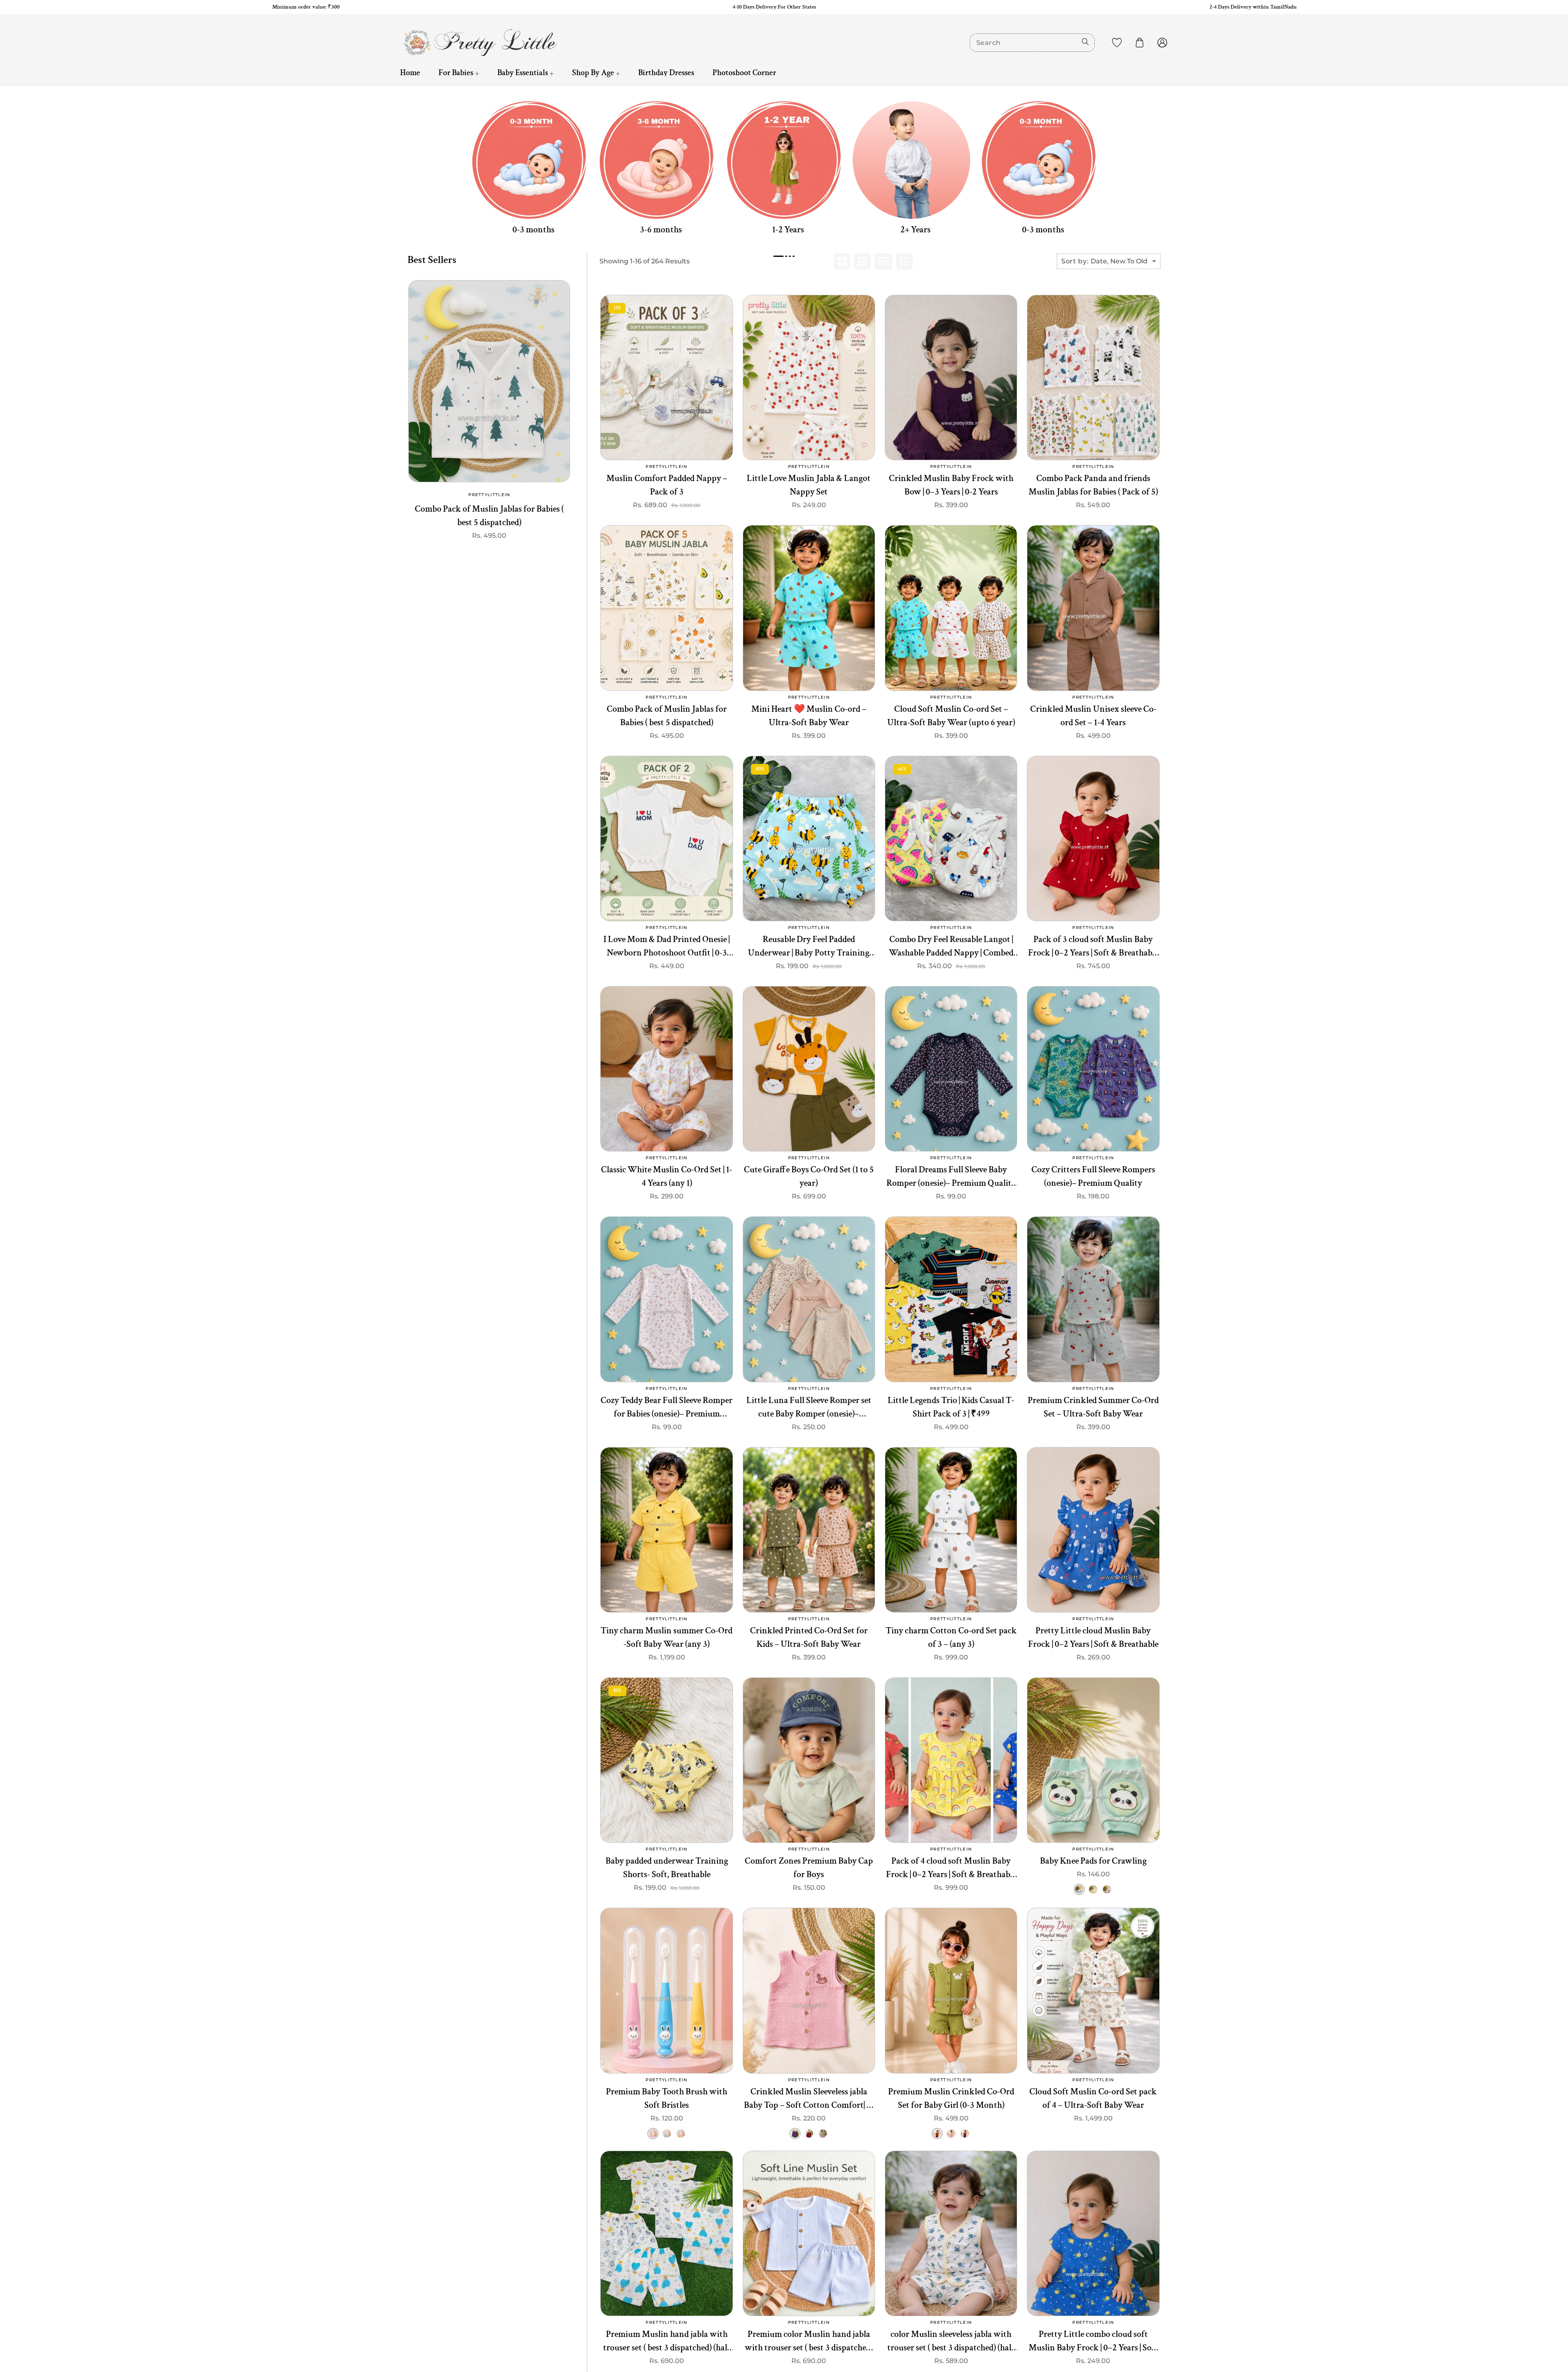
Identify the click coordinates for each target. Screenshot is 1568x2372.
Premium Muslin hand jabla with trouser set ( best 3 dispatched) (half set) (667, 2341)
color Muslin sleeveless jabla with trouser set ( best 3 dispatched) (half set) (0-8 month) (951, 2341)
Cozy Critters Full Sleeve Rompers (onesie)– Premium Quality (1093, 1176)
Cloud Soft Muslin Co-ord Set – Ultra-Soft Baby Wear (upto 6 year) (951, 716)
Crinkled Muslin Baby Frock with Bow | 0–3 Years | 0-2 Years (951, 485)
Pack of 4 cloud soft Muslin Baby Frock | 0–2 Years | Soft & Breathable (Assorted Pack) (951, 1868)
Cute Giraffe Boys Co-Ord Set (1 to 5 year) (809, 1176)
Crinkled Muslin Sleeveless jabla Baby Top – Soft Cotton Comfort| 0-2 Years (809, 2099)
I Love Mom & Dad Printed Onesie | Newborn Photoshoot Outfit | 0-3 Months (667, 947)
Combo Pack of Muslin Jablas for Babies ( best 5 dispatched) (489, 516)
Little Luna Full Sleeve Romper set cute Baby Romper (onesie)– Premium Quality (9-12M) (809, 1408)
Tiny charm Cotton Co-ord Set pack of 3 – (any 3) (951, 1637)
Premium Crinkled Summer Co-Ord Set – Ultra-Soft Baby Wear (1093, 1407)
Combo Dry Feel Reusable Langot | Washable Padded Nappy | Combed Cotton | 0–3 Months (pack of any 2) (951, 947)
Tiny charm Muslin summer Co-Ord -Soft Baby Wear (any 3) (667, 1637)
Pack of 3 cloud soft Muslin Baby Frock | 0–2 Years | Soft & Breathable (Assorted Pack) (1093, 947)
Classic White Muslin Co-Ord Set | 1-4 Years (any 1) (667, 1176)
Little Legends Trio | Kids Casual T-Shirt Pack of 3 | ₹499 (951, 1407)
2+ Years (915, 230)
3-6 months (661, 230)
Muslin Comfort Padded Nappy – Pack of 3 (667, 485)
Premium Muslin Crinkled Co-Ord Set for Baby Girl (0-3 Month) (951, 2098)
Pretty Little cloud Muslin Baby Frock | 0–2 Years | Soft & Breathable (1093, 1637)
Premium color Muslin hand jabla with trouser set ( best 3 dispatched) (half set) (809, 2341)
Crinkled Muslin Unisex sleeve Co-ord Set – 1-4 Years (1093, 716)
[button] (1140, 42)
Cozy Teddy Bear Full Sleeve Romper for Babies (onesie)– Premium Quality (667, 1408)
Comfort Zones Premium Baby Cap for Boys (809, 1868)
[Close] (141, 2324)
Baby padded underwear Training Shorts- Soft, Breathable (667, 1868)
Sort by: (1075, 261)
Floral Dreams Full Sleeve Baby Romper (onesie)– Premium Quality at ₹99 (951, 1177)
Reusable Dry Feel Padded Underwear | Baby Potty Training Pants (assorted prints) (809, 947)
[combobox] (1032, 43)
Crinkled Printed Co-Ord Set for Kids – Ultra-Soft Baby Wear (809, 1637)
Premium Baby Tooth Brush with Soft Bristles (667, 2098)
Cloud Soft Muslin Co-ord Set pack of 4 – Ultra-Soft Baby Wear (1093, 2098)
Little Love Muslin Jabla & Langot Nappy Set (809, 485)
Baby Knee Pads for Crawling (1093, 1861)
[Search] (1085, 42)
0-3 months (533, 230)
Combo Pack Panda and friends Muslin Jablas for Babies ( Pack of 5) (1093, 485)
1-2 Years (788, 230)
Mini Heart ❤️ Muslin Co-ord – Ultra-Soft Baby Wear (809, 716)
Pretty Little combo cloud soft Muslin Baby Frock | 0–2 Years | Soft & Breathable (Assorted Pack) (1093, 2341)
